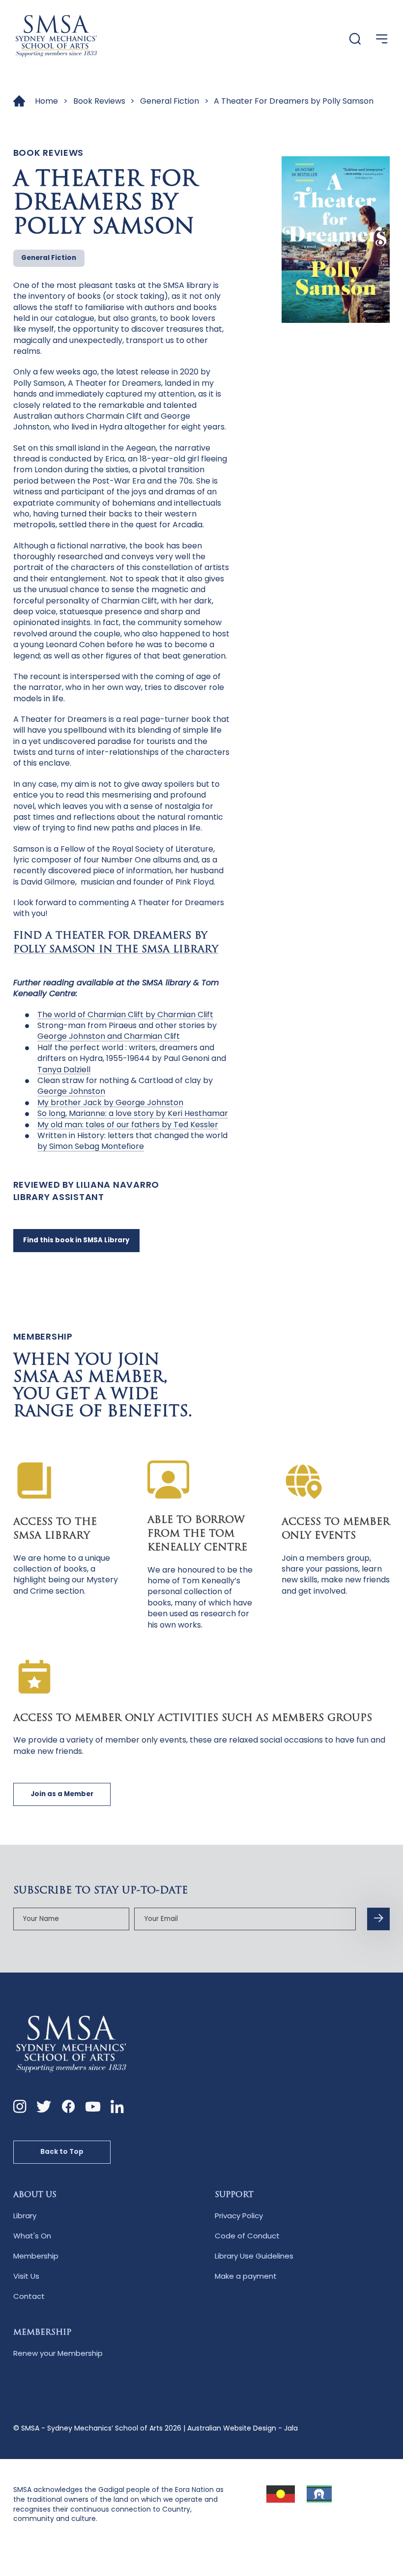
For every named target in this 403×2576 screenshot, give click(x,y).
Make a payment (246, 2276)
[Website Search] (355, 40)
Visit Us (26, 2276)
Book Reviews (99, 101)
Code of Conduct (247, 2236)
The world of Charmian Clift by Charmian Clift (125, 1015)
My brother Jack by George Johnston (110, 1102)
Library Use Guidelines (254, 2256)
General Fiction (170, 101)
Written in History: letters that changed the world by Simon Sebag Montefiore (132, 1141)
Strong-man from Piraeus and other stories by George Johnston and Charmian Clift (127, 1031)
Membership (36, 2256)
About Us (35, 2195)
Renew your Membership (58, 2353)
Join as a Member (62, 1794)
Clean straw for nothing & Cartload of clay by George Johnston (125, 1086)
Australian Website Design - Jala (243, 2428)
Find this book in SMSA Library (76, 1240)
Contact (29, 2296)
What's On (32, 2236)
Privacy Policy (239, 2216)
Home (46, 101)
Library (25, 2216)
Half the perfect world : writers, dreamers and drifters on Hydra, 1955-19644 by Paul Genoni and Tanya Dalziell (132, 1059)
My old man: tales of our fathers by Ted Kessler (128, 1125)
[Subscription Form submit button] (378, 1919)
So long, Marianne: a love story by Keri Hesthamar (133, 1113)
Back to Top (62, 2152)
